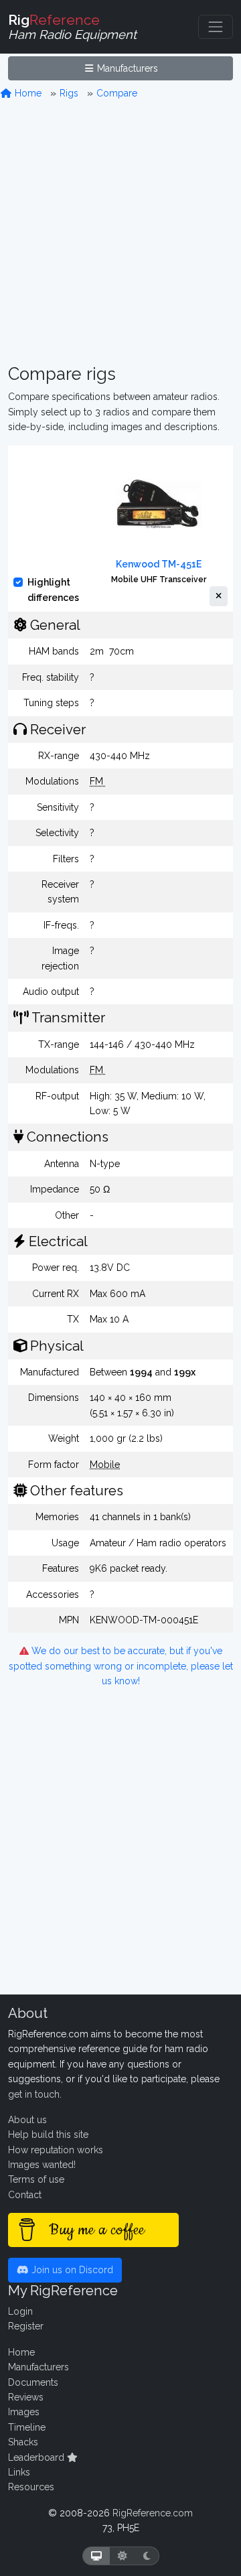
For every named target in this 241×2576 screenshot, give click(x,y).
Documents (33, 2382)
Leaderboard (37, 2457)
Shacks (23, 2442)
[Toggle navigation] (216, 27)
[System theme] (96, 2556)
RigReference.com (153, 2513)
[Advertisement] (120, 232)
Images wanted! (42, 2165)
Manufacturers (126, 68)
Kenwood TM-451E (159, 564)
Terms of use (36, 2179)
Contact (25, 2195)
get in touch (34, 2094)
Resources (31, 2487)
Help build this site (48, 2134)
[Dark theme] (147, 2556)
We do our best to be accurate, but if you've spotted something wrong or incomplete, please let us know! (121, 1666)
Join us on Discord (71, 2270)
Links (19, 2472)
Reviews (26, 2397)
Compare (117, 93)
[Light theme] (123, 2556)
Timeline (27, 2427)
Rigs (69, 93)
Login (20, 2311)
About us (27, 2120)
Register (26, 2326)
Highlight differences (53, 590)
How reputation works (56, 2150)
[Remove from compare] (219, 596)
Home (27, 93)
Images (24, 2412)
